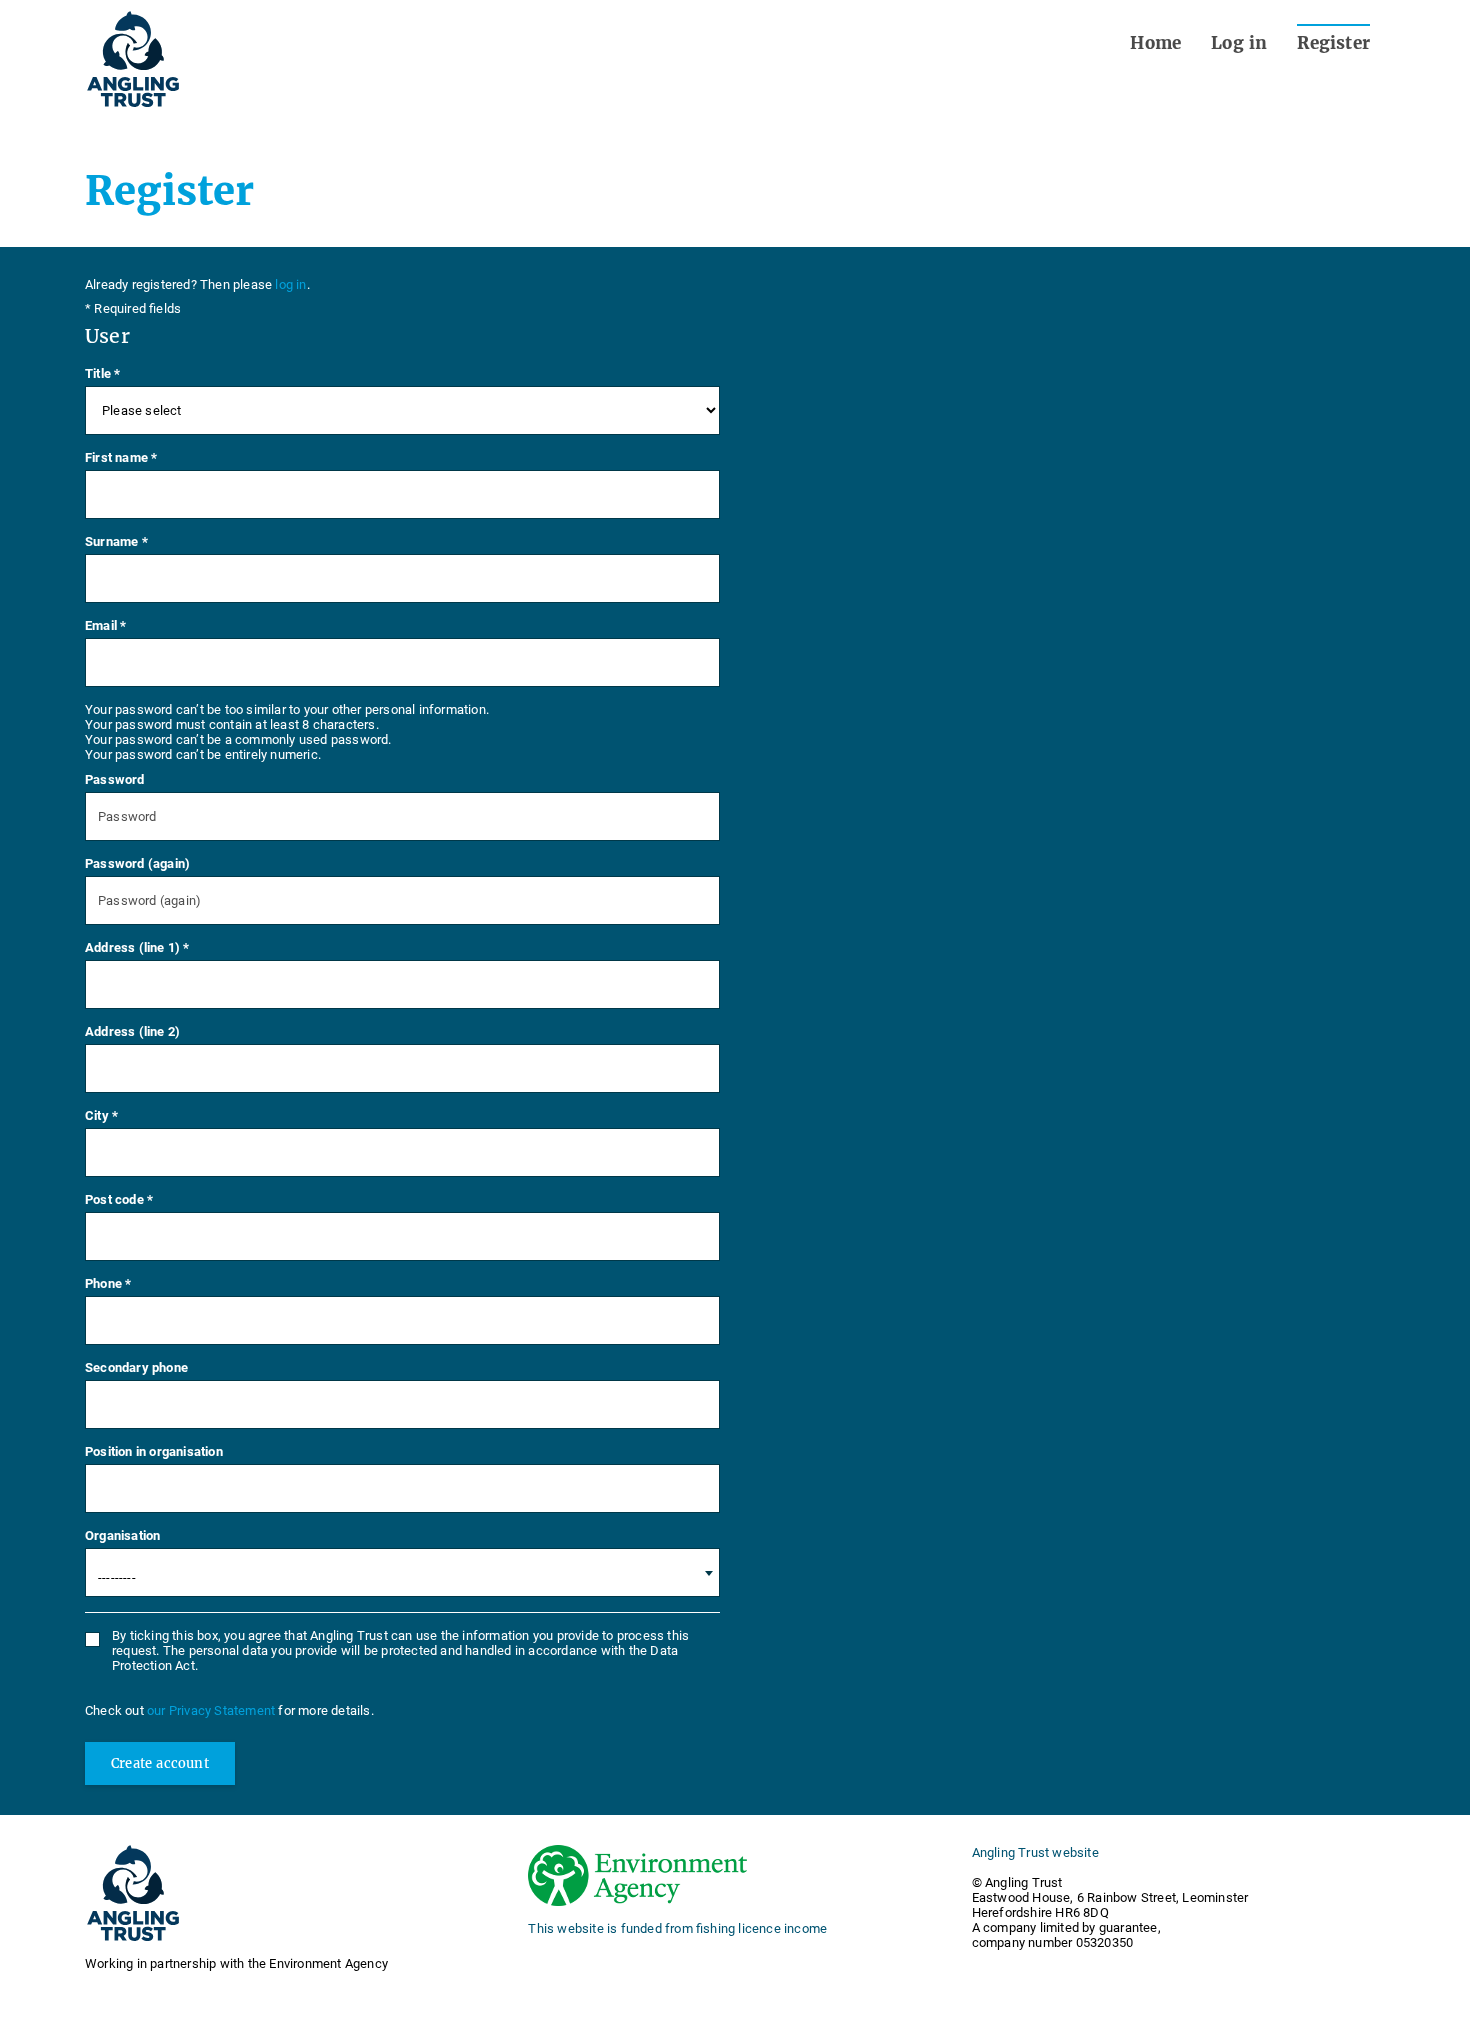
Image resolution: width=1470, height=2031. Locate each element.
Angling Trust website (1035, 1852)
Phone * (108, 1283)
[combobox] (402, 1572)
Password (115, 779)
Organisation (122, 1535)
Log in (1239, 43)
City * (101, 1115)
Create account (160, 1763)
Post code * (119, 1199)
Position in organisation (154, 1451)
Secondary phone (136, 1367)
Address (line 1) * (137, 947)
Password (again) (137, 863)
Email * (105, 625)
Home (1155, 43)
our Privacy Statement (212, 1710)
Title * (102, 373)
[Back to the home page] (133, 59)
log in (290, 284)
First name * (121, 457)
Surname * (116, 541)
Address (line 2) (132, 1031)
